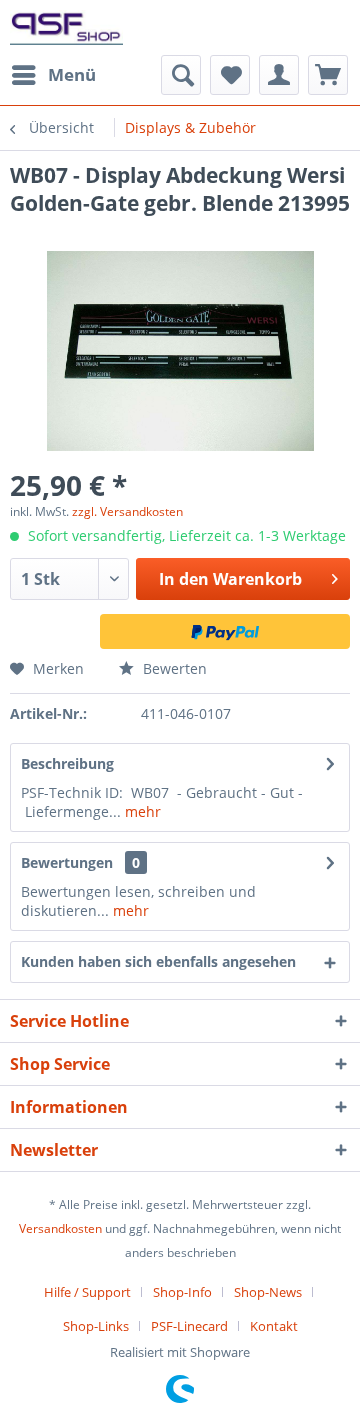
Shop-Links (96, 1326)
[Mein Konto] (279, 75)
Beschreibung (67, 763)
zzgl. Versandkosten (127, 511)
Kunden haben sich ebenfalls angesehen (158, 961)
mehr (141, 811)
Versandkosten (60, 1228)
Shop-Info (182, 1292)
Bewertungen (67, 862)
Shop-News (268, 1292)
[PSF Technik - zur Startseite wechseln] (67, 27)
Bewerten (173, 668)
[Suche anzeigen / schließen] (181, 75)
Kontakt (274, 1326)
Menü (72, 74)
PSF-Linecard (189, 1326)
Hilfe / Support (87, 1292)
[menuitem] (53, 75)
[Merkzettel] (230, 75)
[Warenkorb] (328, 75)
